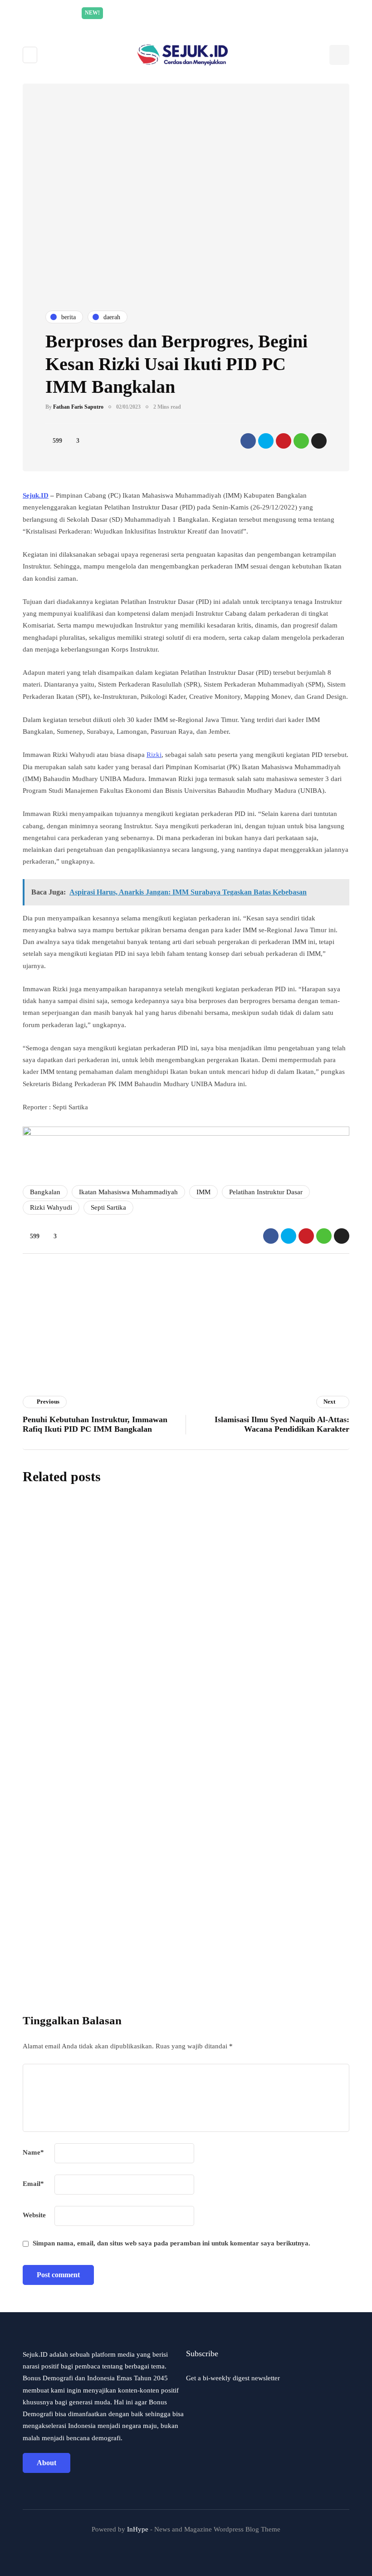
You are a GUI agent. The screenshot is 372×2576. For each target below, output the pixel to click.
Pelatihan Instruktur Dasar (266, 1192)
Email (33, 2184)
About (46, 2463)
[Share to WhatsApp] (301, 441)
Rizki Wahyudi (51, 1207)
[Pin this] (284, 441)
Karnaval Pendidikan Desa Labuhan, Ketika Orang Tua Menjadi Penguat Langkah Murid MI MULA (241, 1823)
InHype (138, 2529)
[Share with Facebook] (248, 441)
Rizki (154, 755)
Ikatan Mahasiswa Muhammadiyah (128, 1192)
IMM (203, 1192)
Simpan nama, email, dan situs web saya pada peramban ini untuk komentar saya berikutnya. (171, 2243)
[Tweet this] (266, 441)
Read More (272, 13)
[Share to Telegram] (319, 441)
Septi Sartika (108, 1207)
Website (34, 2215)
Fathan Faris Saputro (78, 407)
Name (33, 2152)
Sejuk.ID (36, 495)
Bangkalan (45, 1192)
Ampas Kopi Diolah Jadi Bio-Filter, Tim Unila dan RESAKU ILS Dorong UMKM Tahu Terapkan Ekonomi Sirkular (235, 1696)
